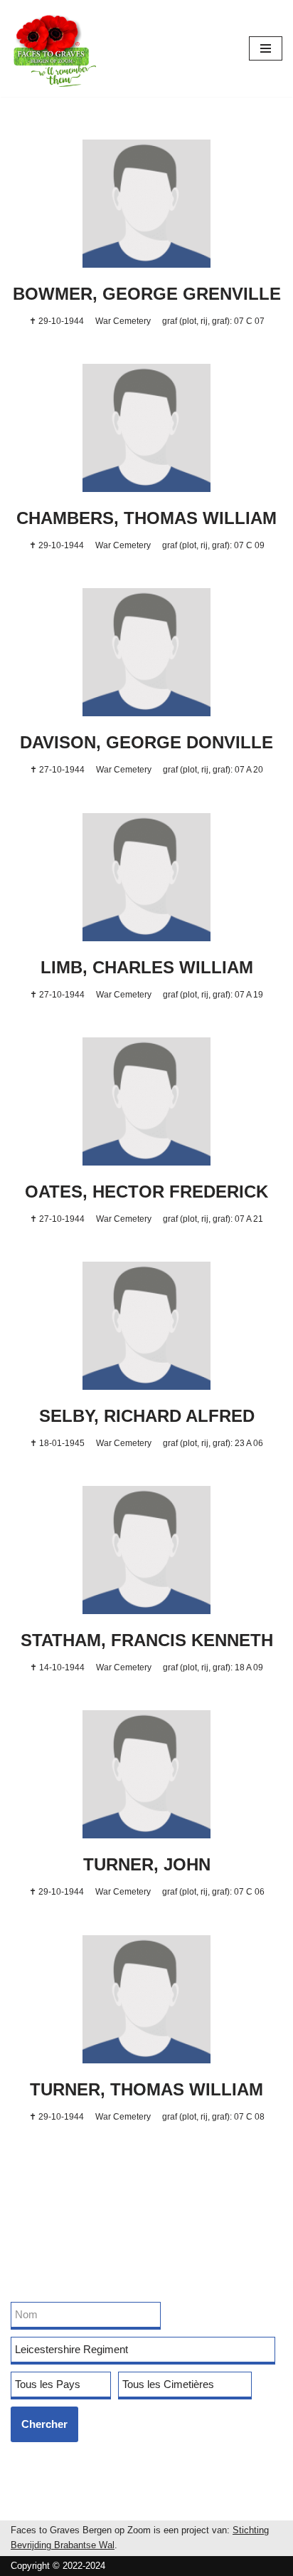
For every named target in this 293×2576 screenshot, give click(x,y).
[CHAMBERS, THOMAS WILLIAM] (146, 428)
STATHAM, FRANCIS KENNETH (147, 1640)
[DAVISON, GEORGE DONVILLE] (146, 652)
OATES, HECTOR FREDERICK (146, 1192)
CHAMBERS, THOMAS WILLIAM (146, 518)
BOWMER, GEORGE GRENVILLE (147, 294)
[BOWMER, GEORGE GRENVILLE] (146, 204)
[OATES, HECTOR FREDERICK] (146, 1101)
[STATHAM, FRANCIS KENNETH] (146, 1550)
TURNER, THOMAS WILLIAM (146, 2089)
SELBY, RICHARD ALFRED (147, 1416)
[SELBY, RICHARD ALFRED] (146, 1326)
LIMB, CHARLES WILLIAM (147, 967)
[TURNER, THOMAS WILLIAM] (146, 1999)
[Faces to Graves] (53, 48)
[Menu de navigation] (266, 48)
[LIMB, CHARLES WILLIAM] (146, 877)
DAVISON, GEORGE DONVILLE (146, 742)
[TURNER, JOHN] (146, 1774)
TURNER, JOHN (147, 1864)
